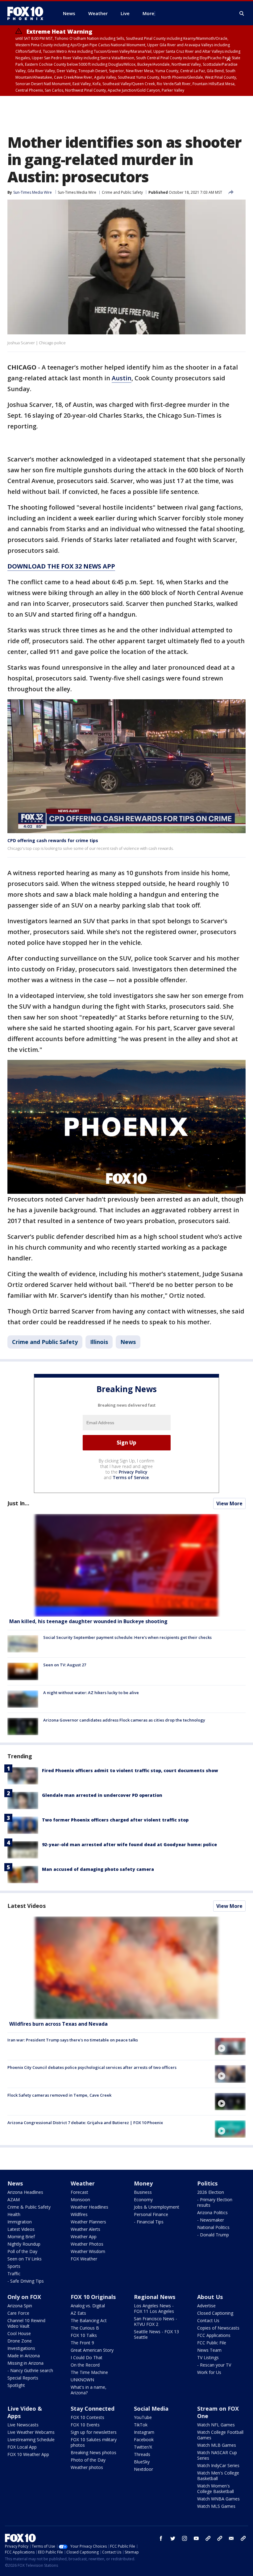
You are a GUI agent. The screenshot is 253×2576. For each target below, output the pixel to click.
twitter (173, 2538)
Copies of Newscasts (218, 2328)
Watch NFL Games (216, 2425)
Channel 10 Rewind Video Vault (26, 2323)
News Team (209, 2350)
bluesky (220, 2538)
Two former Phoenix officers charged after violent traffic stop (115, 1820)
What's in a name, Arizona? (89, 2390)
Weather (83, 2183)
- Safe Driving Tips (26, 2281)
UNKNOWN (82, 2380)
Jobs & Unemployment (157, 2207)
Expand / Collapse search (242, 14)
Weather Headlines (89, 2207)
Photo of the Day (88, 2460)
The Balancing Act (89, 2320)
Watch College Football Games (220, 2435)
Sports (14, 2266)
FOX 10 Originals (93, 2297)
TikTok (141, 2425)
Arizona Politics (212, 2212)
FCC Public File (212, 2343)
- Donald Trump (213, 2235)
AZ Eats (78, 2313)
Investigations (21, 2348)
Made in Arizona (24, 2356)
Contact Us (208, 2320)
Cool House (19, 2333)
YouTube (143, 2417)
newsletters (243, 2538)
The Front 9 (82, 2343)
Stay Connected (93, 2409)
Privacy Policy (133, 1472)
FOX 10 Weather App (28, 2454)
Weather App (84, 2237)
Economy (143, 2200)
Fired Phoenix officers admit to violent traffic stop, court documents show (130, 1770)
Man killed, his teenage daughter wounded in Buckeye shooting (88, 1621)
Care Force (18, 2313)
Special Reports (23, 2378)
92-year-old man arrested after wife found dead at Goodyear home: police (129, 1844)
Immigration (20, 2222)
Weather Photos (87, 2244)
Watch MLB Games (217, 2445)
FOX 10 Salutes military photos (94, 2442)
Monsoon (80, 2200)
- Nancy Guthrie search (30, 2370)
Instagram (144, 2432)
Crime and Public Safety (122, 192)
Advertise (206, 2306)
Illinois (99, 1342)
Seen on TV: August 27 (65, 1665)
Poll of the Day (22, 2251)
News (128, 1342)
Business (143, 2192)
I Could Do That (87, 2357)
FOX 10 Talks (84, 2335)
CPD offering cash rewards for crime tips (53, 840)
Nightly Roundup (24, 2244)
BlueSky (142, 2462)
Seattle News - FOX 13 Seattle (156, 2334)
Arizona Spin (20, 2306)
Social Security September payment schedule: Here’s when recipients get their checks (127, 1637)
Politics (207, 2183)
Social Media (151, 2409)
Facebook (144, 2440)
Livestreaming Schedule (31, 2440)
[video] (126, 1968)
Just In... (18, 1503)
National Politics (213, 2227)
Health (14, 2214)
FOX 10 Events (85, 2425)
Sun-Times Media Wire (77, 192)
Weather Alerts (85, 2229)
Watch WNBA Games (218, 2499)
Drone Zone (20, 2341)
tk (208, 2538)
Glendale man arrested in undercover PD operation (102, 1795)
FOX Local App (22, 2447)
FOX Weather (84, 2259)
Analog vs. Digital (88, 2306)
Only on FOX (24, 2297)
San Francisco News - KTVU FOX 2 (156, 2321)
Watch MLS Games (216, 2506)
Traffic (14, 2274)
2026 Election (211, 2192)
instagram (185, 2538)
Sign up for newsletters (94, 2432)
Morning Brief (21, 2237)
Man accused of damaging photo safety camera (98, 1869)
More (148, 13)
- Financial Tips (149, 2222)
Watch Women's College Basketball (216, 2489)
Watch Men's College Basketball (218, 2476)
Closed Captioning (215, 2313)
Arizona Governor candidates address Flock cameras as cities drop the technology (124, 1720)
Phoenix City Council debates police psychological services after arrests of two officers (92, 2067)
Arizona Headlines (25, 2192)
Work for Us (209, 2372)
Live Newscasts (23, 2425)
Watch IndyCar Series (218, 2465)
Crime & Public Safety (29, 2207)
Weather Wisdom (88, 2251)
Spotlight (16, 2385)
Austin (122, 378)
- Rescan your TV (214, 2365)
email (231, 2538)
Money (143, 2183)
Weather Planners (88, 2222)
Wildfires (79, 2214)
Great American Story (92, 2350)
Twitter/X (143, 2447)
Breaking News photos (93, 2452)
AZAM (14, 2200)
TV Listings (208, 2357)
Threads (142, 2454)
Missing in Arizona (25, 2363)
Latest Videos (27, 1906)
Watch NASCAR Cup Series (217, 2455)
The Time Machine (89, 2372)
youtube (196, 2538)
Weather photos (87, 2467)
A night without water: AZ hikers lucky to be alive (91, 1693)
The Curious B (85, 2328)
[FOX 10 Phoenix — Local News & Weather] (28, 13)
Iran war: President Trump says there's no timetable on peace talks (73, 2040)
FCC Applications (214, 2335)
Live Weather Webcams (31, 2432)
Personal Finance (151, 2214)
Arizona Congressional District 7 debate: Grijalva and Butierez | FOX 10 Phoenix (85, 2123)
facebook (161, 2538)
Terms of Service (131, 1477)
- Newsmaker (211, 2220)
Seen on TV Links (25, 2259)
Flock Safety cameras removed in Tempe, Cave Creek (59, 2095)
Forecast (79, 2192)
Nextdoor (143, 2469)
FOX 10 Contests (87, 2417)
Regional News (155, 2297)
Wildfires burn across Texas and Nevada (58, 2024)
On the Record (85, 2365)
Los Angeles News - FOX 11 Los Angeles (154, 2308)
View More (229, 1503)
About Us (210, 2297)
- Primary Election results (215, 2202)
